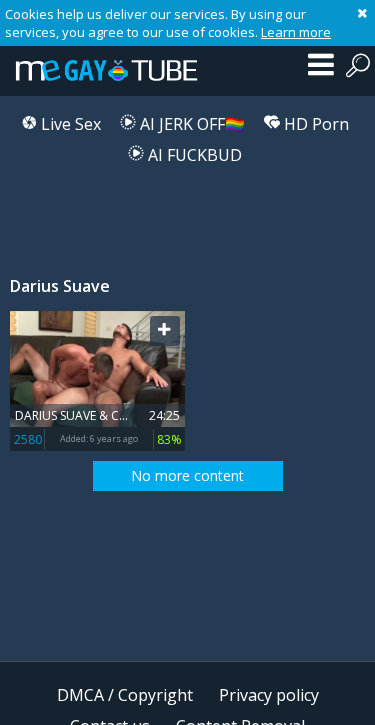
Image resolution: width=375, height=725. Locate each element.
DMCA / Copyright (125, 695)
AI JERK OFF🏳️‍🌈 (190, 124)
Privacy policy (269, 695)
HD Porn (314, 124)
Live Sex (69, 124)
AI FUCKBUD (193, 155)
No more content (187, 475)
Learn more (296, 32)
